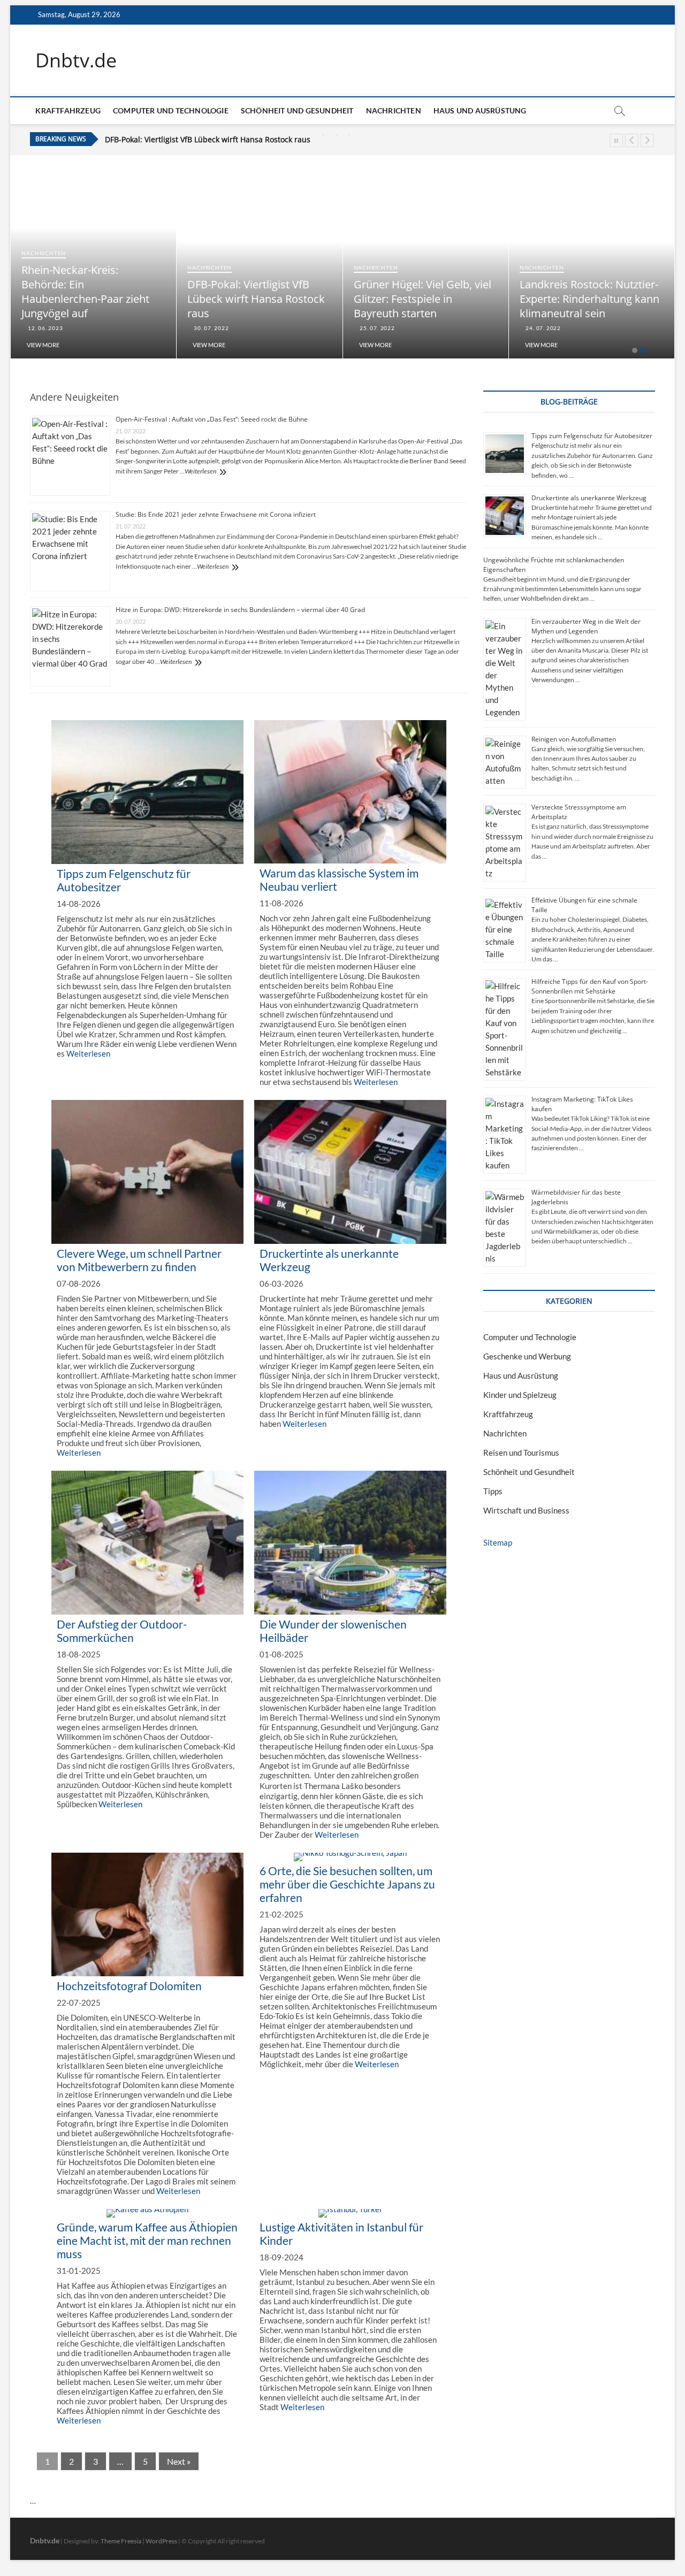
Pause (616, 140)
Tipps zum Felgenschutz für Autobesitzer (592, 436)
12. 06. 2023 (44, 328)
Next (647, 140)
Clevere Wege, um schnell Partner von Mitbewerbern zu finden (139, 1260)
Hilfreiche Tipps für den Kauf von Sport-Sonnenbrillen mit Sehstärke (590, 986)
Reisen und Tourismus (521, 1453)
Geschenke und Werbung (527, 1356)
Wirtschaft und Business (526, 1510)
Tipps (493, 1491)
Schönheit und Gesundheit (297, 110)
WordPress (161, 2541)
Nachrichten (394, 110)
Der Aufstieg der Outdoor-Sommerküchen (122, 1631)
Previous (632, 140)
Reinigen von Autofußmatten (574, 739)
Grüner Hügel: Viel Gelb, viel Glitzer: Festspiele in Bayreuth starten (224, 140)
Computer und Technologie (171, 110)
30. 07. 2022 (210, 328)
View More (43, 345)
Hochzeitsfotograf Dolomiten (129, 1986)
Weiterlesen (200, 471)
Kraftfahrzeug (68, 110)
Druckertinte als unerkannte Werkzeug (589, 498)
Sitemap (498, 1542)
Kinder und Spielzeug (520, 1395)
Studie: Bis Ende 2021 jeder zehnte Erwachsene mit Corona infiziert (216, 514)
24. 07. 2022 (543, 328)
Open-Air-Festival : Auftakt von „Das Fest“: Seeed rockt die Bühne (212, 419)
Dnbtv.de (76, 60)
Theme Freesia (121, 2541)
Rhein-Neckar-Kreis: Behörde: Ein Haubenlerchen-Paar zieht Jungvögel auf (85, 292)
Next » (179, 2461)
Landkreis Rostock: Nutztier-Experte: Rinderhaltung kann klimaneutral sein (589, 299)
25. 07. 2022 (376, 328)
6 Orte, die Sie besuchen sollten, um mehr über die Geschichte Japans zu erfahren (347, 1884)
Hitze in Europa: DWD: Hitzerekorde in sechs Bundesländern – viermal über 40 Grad (240, 610)
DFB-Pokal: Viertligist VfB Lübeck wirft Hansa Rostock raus (256, 299)
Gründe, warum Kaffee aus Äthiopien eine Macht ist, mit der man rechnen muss (147, 2240)
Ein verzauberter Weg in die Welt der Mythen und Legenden (586, 626)
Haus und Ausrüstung (480, 110)
